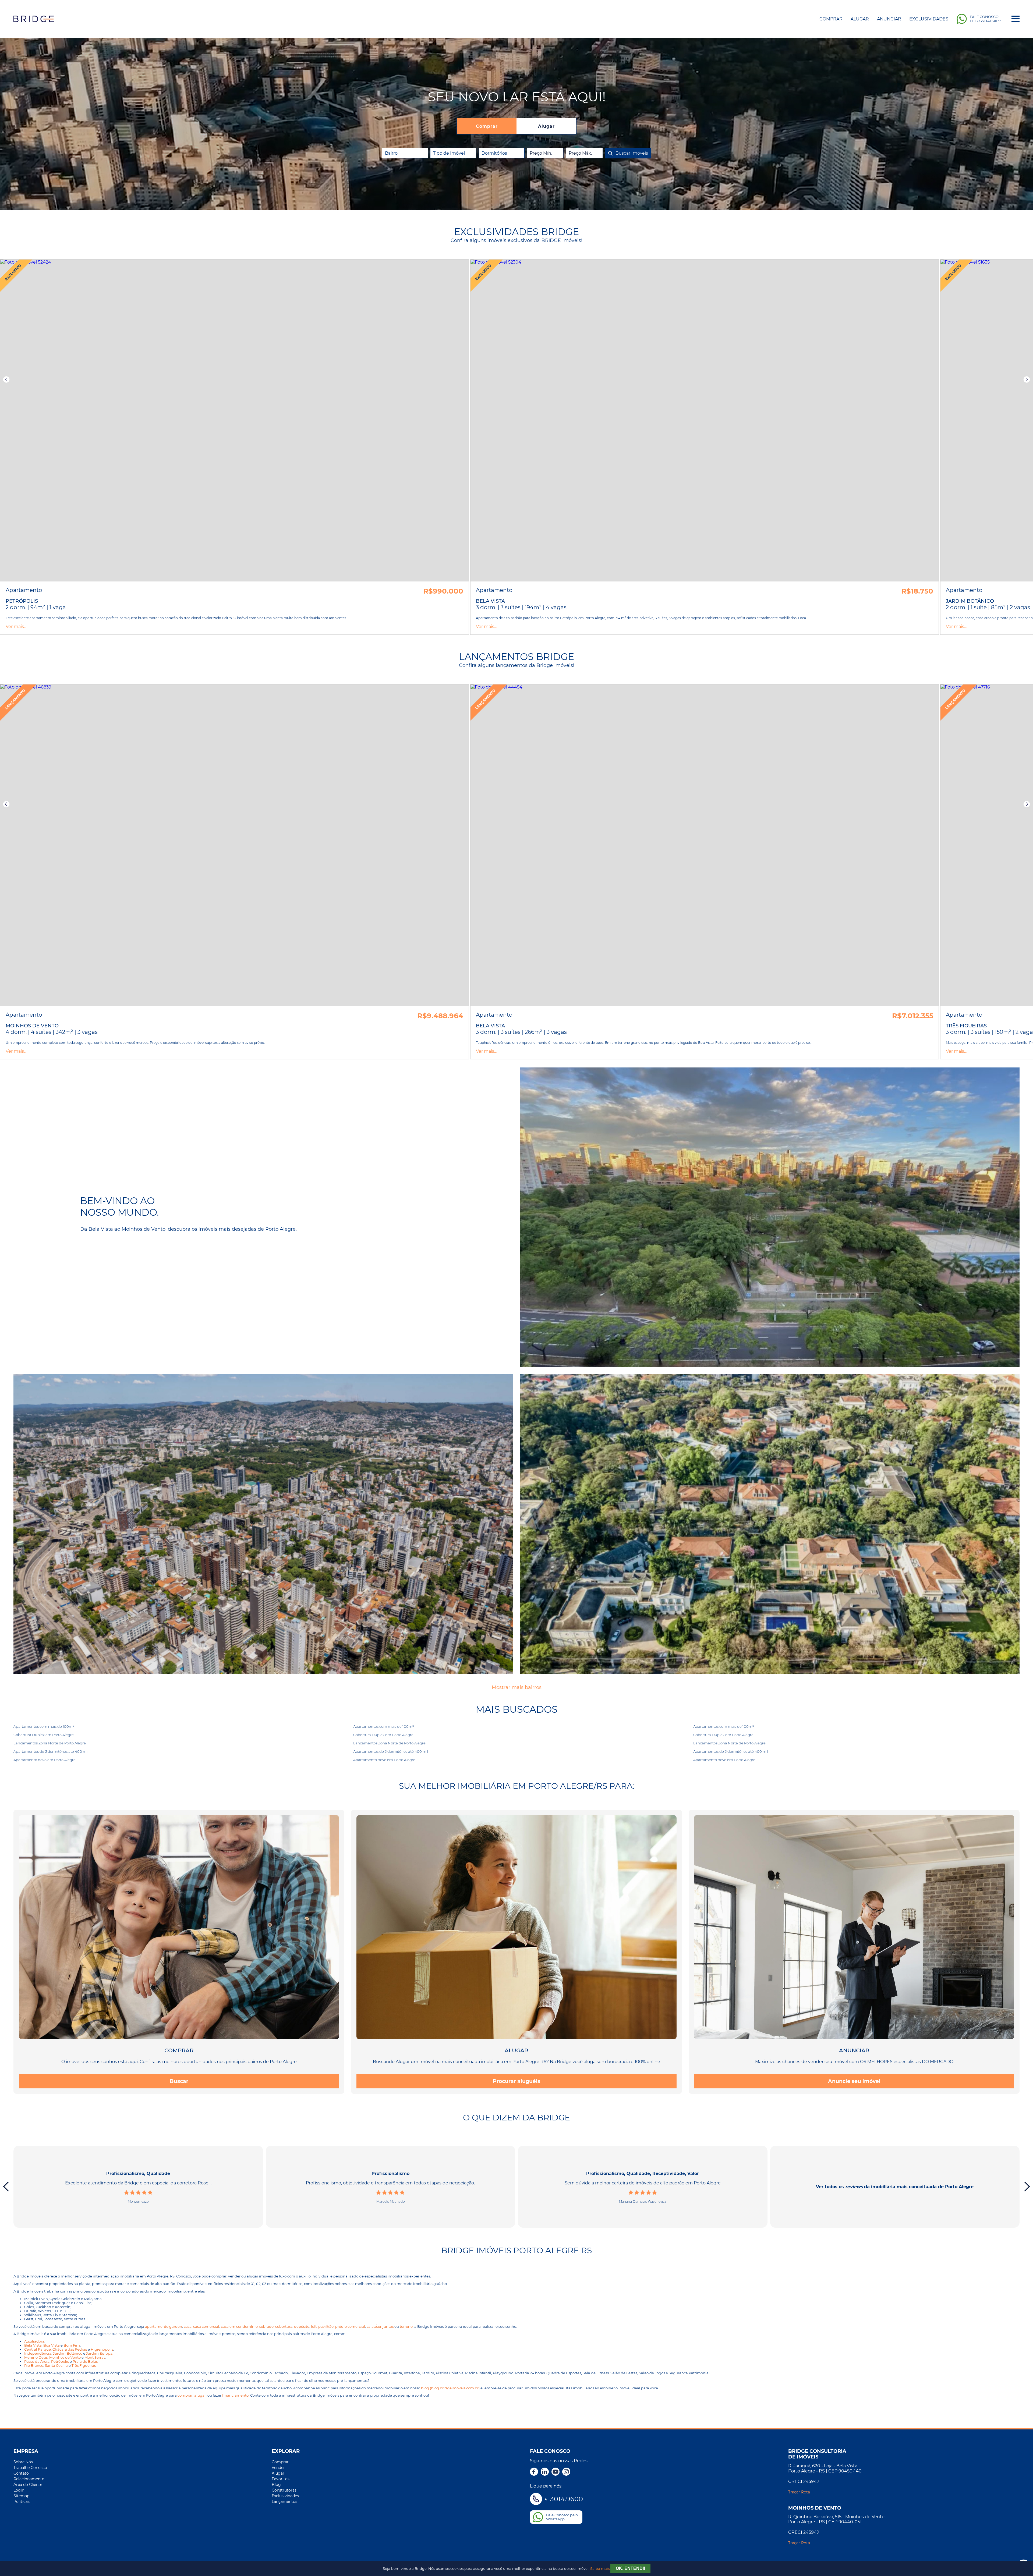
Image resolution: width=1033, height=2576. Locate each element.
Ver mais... (16, 627)
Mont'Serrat (95, 2357)
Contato (21, 2473)
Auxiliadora (34, 2341)
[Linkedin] (545, 2472)
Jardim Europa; (100, 2353)
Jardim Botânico (68, 2353)
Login (19, 2490)
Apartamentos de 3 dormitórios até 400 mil (51, 1751)
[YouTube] (556, 2472)
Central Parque (38, 2349)
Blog (276, 2485)
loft (314, 2327)
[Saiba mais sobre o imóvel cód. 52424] (234, 421)
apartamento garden (164, 2327)
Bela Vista (33, 2345)
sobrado (266, 2327)
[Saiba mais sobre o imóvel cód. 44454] (705, 845)
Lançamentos (284, 2502)
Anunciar (889, 19)
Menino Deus (36, 2357)
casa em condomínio (239, 2327)
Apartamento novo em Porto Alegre (45, 1760)
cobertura (284, 2327)
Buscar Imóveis (632, 153)
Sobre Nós (23, 2462)
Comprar (831, 19)
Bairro (391, 153)
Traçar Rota (799, 2492)
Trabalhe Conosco (30, 2468)
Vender (278, 2468)
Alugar (860, 19)
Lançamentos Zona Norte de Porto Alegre (50, 1743)
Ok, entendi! (630, 2568)
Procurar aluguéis (516, 2081)
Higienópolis (102, 2349)
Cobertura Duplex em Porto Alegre (44, 1735)
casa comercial (206, 2327)
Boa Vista (52, 2345)
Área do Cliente (28, 2485)
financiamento (235, 2395)
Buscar (179, 2081)
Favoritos (281, 2479)
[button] (6, 379)
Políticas (22, 2502)
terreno (406, 2327)
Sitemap (21, 2496)
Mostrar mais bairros (517, 1687)
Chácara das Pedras (70, 2349)
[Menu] (1016, 19)
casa (188, 2327)
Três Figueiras (84, 2366)
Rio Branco (34, 2366)
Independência (38, 2353)
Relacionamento (29, 2479)
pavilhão (326, 2327)
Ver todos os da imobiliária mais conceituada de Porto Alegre (895, 2187)
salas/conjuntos (380, 2327)
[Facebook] (534, 2472)
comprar (185, 2395)
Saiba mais (600, 2569)
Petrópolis (60, 2362)
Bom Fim (72, 2345)
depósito (302, 2327)
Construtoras (284, 2490)
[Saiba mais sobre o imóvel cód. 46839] (234, 845)
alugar (200, 2395)
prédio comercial (350, 2327)
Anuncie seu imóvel (854, 2081)
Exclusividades (929, 19)
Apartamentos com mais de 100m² (44, 1726)
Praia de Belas (85, 2362)
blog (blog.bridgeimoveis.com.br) (450, 2388)
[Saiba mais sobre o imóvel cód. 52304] (705, 421)
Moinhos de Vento (65, 2357)
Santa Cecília (56, 2366)
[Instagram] (566, 2472)
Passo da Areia (37, 2362)
